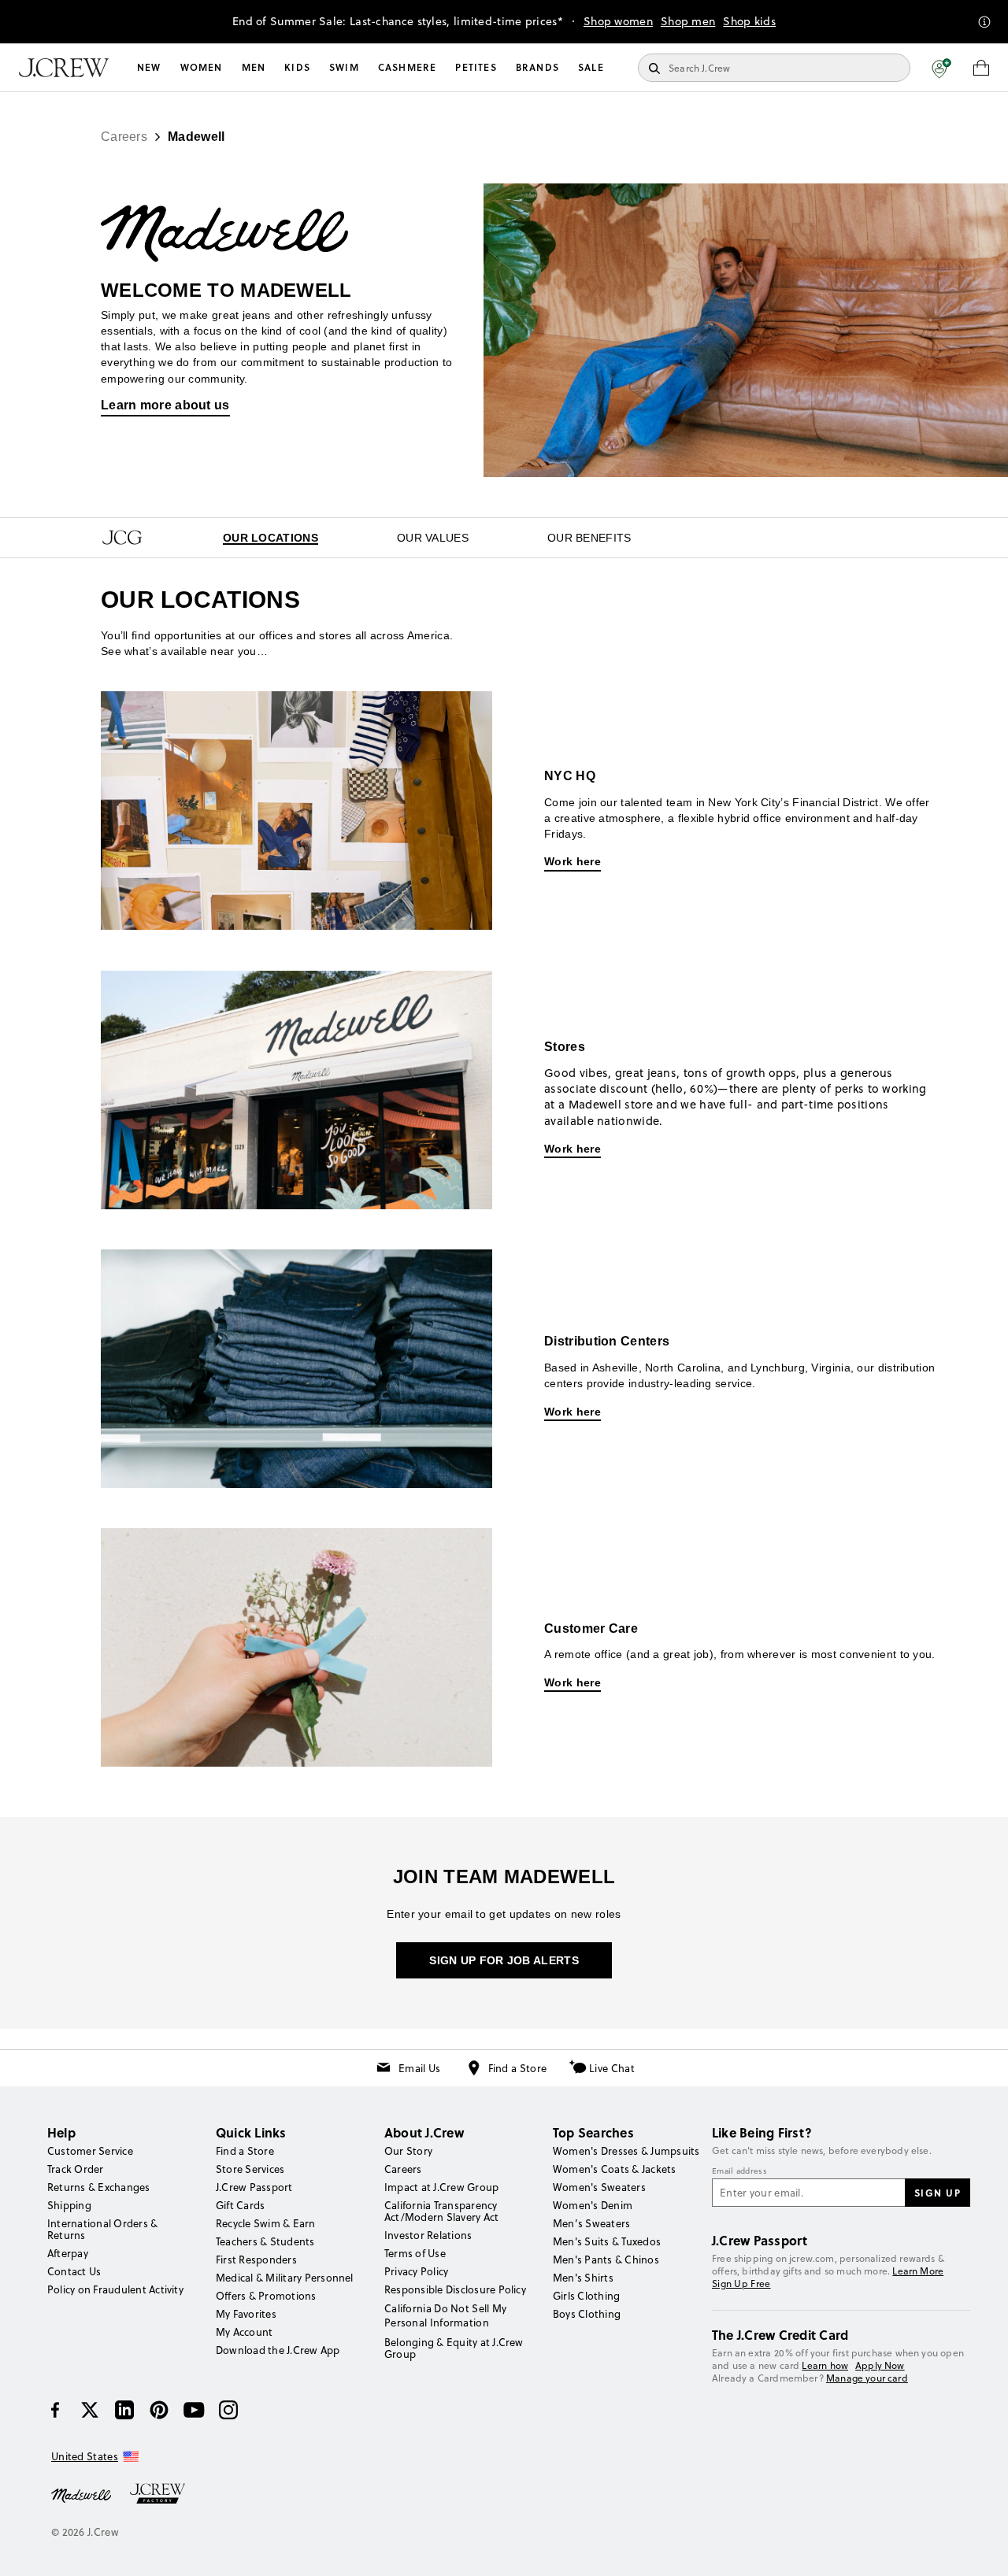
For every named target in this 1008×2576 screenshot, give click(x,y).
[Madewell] (81, 2494)
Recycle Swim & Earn (266, 2223)
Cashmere (408, 67)
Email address (739, 2171)
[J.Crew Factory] (165, 2494)
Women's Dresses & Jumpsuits (626, 2151)
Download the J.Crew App (278, 2350)
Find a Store (518, 2068)
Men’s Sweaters (591, 2223)
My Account (244, 2332)
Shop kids (749, 21)
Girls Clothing (586, 2296)
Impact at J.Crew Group (441, 2187)
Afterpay (68, 2253)
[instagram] (228, 2410)
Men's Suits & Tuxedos (607, 2241)
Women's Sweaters (599, 2187)
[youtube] (194, 2410)
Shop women (618, 21)
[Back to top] (980, 2548)
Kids (297, 67)
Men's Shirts (583, 2278)
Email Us (419, 2068)
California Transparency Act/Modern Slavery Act (441, 2211)
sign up (938, 2193)
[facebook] (55, 2410)
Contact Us (74, 2271)
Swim (344, 67)
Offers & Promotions (266, 2296)
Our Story (408, 2151)
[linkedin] (124, 2410)
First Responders (256, 2260)
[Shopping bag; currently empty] (981, 68)
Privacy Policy (416, 2271)
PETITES (476, 67)
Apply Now (880, 2365)
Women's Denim (593, 2205)
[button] (941, 68)
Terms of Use (415, 2253)
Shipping (69, 2205)
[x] (90, 2410)
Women (202, 67)
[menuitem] (149, 68)
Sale (591, 67)
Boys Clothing (587, 2314)
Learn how (825, 2365)
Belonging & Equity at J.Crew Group (454, 2348)
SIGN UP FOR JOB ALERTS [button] (504, 1960)
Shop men (688, 21)
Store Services (250, 2169)
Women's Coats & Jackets (615, 2169)
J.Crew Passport (254, 2187)
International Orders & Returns (102, 2229)
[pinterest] (159, 2410)
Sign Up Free (741, 2284)
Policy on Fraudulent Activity (115, 2289)
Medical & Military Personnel (285, 2278)
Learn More (918, 2271)
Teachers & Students (265, 2241)
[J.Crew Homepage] (64, 68)
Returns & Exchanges (99, 2187)
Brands (537, 67)
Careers (403, 2169)
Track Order (76, 2169)
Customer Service (90, 2151)
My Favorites (246, 2314)
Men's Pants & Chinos (606, 2260)
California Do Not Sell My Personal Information (446, 2315)
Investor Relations (428, 2235)
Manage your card (867, 2378)
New (149, 67)
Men (254, 67)
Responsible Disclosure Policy (455, 2289)
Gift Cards (240, 2205)
